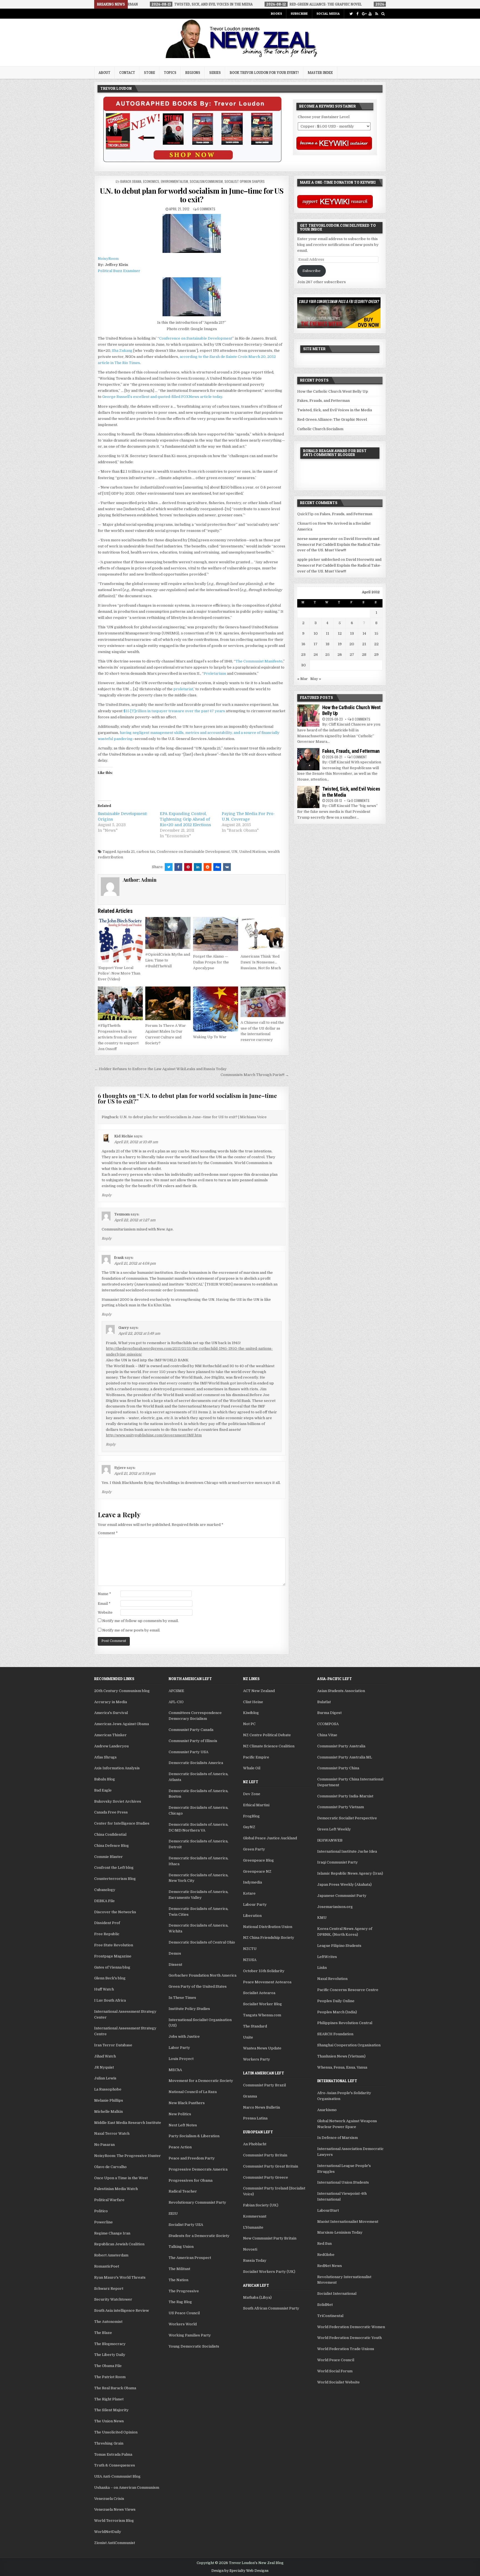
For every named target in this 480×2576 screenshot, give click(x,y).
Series (215, 73)
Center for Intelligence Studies (122, 1823)
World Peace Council (336, 2360)
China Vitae (327, 1735)
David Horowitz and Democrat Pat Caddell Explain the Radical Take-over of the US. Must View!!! (339, 545)
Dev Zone (252, 1794)
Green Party (254, 1849)
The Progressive (184, 2291)
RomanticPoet (107, 2266)
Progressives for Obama (191, 2180)
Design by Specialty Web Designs (240, 2571)
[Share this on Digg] (217, 867)
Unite (248, 2037)
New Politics (180, 2114)
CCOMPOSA (328, 1724)
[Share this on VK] (227, 867)
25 (327, 655)
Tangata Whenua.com (262, 2015)
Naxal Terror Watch (112, 2133)
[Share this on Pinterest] (188, 867)
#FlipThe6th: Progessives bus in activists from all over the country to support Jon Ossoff (118, 1037)
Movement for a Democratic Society (201, 2081)
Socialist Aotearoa (259, 1993)
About (104, 73)
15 (376, 633)
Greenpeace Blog (258, 1860)
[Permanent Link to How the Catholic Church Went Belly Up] (308, 716)
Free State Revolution (114, 1945)
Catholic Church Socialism (320, 429)
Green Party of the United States (198, 1986)
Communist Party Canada (191, 1730)
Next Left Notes (183, 2125)
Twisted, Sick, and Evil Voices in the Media (335, 410)
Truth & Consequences (115, 2465)
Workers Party (257, 2059)
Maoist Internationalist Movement (348, 2222)
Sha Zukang (122, 351)
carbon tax (146, 852)
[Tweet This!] (169, 867)
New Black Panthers (187, 2103)
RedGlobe (326, 2255)
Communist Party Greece (266, 2177)
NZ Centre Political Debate (267, 1735)
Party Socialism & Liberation (194, 2136)
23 (303, 655)
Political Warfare (109, 2200)
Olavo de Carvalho (110, 2167)
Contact (127, 73)
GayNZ (249, 1827)
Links (322, 1968)
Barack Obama (131, 181)
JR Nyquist (104, 2067)
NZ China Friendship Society (269, 1938)
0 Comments (361, 719)
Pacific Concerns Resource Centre (348, 1990)
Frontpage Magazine (113, 1956)
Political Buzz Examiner (119, 271)
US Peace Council (184, 2313)
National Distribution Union (268, 1927)
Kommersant (255, 2216)
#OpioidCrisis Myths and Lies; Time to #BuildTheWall (168, 960)
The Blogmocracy (110, 2344)
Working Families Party (190, 2335)
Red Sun (324, 2244)
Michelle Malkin (108, 2112)
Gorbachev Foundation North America (202, 1975)
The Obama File (108, 2366)
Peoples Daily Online (336, 2001)
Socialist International (337, 2294)
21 (364, 644)
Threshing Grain (109, 2443)
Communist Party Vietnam (341, 1807)
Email (104, 1604)
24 (316, 655)
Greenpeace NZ (257, 1871)
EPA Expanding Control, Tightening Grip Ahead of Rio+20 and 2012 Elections (185, 819)
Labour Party (255, 1904)
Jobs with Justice (184, 2036)
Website (105, 1612)
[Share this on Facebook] (178, 867)
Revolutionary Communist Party (197, 2202)
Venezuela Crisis (109, 2499)
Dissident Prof (107, 1923)
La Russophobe (108, 2089)
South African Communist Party (271, 2308)
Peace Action (180, 2147)
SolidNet (325, 2305)
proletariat (183, 689)
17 (316, 644)
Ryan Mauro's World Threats (120, 2277)
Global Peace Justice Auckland (270, 1838)
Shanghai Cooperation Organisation (349, 2045)
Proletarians (215, 673)
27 (352, 655)
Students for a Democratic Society (199, 2236)
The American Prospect (190, 2258)
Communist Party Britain (265, 2155)
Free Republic (107, 1934)
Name (104, 1594)
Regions (193, 73)
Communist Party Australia (341, 1746)
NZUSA (250, 1960)
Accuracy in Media (111, 1702)
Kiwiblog (251, 1713)
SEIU (173, 2213)
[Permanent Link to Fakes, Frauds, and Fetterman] (308, 759)
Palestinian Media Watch (116, 2189)
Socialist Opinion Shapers (245, 181)
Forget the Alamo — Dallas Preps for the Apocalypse (211, 962)
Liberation (252, 1916)
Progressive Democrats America (198, 2169)
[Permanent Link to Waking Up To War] (216, 1009)
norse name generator (317, 539)
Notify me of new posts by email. (131, 1630)
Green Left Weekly (334, 1829)
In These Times (182, 1998)
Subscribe (299, 13)
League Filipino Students (339, 1946)
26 (340, 655)
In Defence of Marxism (337, 2138)
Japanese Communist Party (342, 1896)
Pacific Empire (256, 1757)
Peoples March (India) (337, 2012)
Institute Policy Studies (189, 2009)
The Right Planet (109, 2399)
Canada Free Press (111, 1812)
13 (352, 633)
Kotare (249, 1893)
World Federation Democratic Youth (349, 2338)
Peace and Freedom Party (192, 2158)
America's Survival (111, 1713)
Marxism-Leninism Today (340, 2232)
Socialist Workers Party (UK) (269, 2272)
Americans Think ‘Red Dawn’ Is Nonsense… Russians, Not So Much (261, 962)
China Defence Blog (112, 1846)
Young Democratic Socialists (194, 2346)
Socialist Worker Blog (262, 2004)
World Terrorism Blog (114, 2521)
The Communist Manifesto (259, 661)
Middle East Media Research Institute (128, 2123)
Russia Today (255, 2260)
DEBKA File (104, 1901)
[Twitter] (351, 14)
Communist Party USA (188, 1752)
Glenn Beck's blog (110, 1978)
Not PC (249, 1724)
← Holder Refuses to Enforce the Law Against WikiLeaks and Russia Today (161, 1069)
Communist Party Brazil (264, 2085)
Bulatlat (324, 1702)
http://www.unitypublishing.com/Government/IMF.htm (154, 1435)
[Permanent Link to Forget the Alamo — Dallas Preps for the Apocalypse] (216, 934)
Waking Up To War (210, 1037)
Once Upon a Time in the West (121, 2178)
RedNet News (330, 2266)
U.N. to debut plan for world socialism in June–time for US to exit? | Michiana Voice (193, 1117)
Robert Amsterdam (111, 2255)
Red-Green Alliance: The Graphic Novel (332, 419)
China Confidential (110, 1834)
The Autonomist (108, 2322)
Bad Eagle (103, 1790)
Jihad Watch (105, 2056)
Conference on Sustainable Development (196, 338)
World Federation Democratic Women (351, 2327)
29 (376, 655)
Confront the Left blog (114, 1868)
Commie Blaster (108, 1857)
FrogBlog (251, 1816)
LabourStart (328, 2210)
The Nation (178, 2280)
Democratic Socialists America (196, 1763)
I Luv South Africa (110, 2000)
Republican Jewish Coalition (119, 2244)
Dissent (175, 1965)
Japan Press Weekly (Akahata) (344, 1884)
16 (303, 644)
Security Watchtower (113, 2299)
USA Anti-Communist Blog (117, 2476)
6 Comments (206, 209)
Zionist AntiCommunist (115, 2543)
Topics (170, 73)
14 (364, 633)
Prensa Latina (255, 2118)
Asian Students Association (341, 1691)
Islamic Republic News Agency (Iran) (350, 1873)
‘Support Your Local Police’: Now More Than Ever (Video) (119, 974)
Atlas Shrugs (105, 1757)
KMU (322, 1918)
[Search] (383, 14)
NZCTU (250, 1949)
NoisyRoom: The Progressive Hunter (127, 2156)
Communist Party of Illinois (193, 1741)
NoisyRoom (108, 259)
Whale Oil (252, 1768)
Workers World (183, 2324)
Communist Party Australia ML (345, 1757)
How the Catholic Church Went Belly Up (333, 391)
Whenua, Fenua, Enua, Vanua (342, 2067)
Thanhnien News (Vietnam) (341, 2056)
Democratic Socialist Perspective (347, 1818)
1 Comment (359, 757)
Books (276, 13)
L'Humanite (253, 2227)
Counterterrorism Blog (115, 1879)
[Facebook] (357, 14)
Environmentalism (174, 181)
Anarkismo (327, 2110)
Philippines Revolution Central (345, 2023)
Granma (250, 2096)
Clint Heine (253, 1702)
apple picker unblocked (318, 560)
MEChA (175, 2070)
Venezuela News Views (115, 2509)
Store (149, 73)
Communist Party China (338, 1768)
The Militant (179, 2269)
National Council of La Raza (193, 2092)
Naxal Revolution (332, 1979)
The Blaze (103, 2333)
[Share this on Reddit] (207, 867)
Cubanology (105, 1890)
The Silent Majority (111, 2410)
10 (316, 633)
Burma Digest (329, 1713)
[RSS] (377, 14)
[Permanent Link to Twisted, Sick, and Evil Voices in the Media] (308, 797)
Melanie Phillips (109, 2100)
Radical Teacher (183, 2191)
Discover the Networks (115, 1912)
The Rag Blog (180, 2302)
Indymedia (252, 1882)
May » (316, 679)
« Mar (302, 679)
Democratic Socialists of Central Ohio (202, 1942)
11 (327, 633)
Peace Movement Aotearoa (267, 1982)
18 (327, 644)
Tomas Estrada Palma (113, 2454)
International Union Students (343, 2182)
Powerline (103, 2222)
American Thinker (110, 1735)
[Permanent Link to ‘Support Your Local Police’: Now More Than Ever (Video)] (120, 940)
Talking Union (181, 2247)
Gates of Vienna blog (112, 1967)
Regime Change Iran (112, 2233)
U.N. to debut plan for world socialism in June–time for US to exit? (192, 195)
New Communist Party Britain (270, 2238)
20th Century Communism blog (122, 1691)
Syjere (120, 1468)
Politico (101, 2211)
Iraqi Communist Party (337, 1862)
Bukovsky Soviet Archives (118, 1801)
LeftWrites (327, 1957)
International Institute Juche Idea (347, 1851)
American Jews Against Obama (122, 1724)
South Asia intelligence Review (122, 2310)
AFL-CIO (176, 1702)
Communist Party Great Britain (271, 2166)
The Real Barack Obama (115, 2388)
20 (352, 644)
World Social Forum (335, 2371)
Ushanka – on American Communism (127, 2487)
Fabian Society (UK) (261, 2205)
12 (340, 633)
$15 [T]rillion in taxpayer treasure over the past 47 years (174, 711)
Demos (175, 1953)
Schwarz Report (109, 2289)
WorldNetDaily (108, 2532)
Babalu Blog (105, 1779)
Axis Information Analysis (117, 1768)
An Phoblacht (255, 2144)
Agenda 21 (126, 852)
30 (303, 665)
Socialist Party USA (186, 2225)
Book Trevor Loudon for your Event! (264, 73)
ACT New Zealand (259, 1691)
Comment (108, 1533)
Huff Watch (104, 1989)
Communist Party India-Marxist (345, 1796)
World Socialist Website (338, 2382)
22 (376, 644)
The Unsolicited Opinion (116, 2432)
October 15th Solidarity (264, 1971)
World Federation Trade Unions (346, 2349)
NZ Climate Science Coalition (269, 1746)
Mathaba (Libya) (257, 2297)
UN (234, 852)
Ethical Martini (256, 1805)
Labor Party (179, 2048)
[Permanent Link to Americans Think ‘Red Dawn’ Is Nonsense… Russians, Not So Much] (263, 934)
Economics (151, 181)
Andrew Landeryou (111, 1746)
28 (364, 655)
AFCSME (176, 1691)
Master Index (320, 73)
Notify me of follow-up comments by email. (140, 1621)
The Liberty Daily (110, 2355)
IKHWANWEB (330, 1840)
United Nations (253, 852)
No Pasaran (104, 2145)
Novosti (250, 2249)
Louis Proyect (181, 2059)
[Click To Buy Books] (192, 161)
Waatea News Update (262, 2048)
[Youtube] (370, 14)
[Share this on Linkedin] (198, 867)
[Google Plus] (364, 14)
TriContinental (330, 2316)
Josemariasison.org (335, 1907)
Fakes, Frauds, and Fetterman (323, 401)
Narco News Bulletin (262, 2107)
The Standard (255, 2026)
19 (340, 644)
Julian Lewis (105, 2078)
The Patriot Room (110, 2377)
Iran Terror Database (113, 2045)
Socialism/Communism (206, 181)
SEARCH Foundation (335, 2034)
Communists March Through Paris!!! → (255, 1075)
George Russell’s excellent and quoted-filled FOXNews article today (162, 397)
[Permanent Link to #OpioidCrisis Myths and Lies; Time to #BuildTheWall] (168, 933)
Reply (107, 1195)
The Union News (109, 2421)
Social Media (328, 13)
